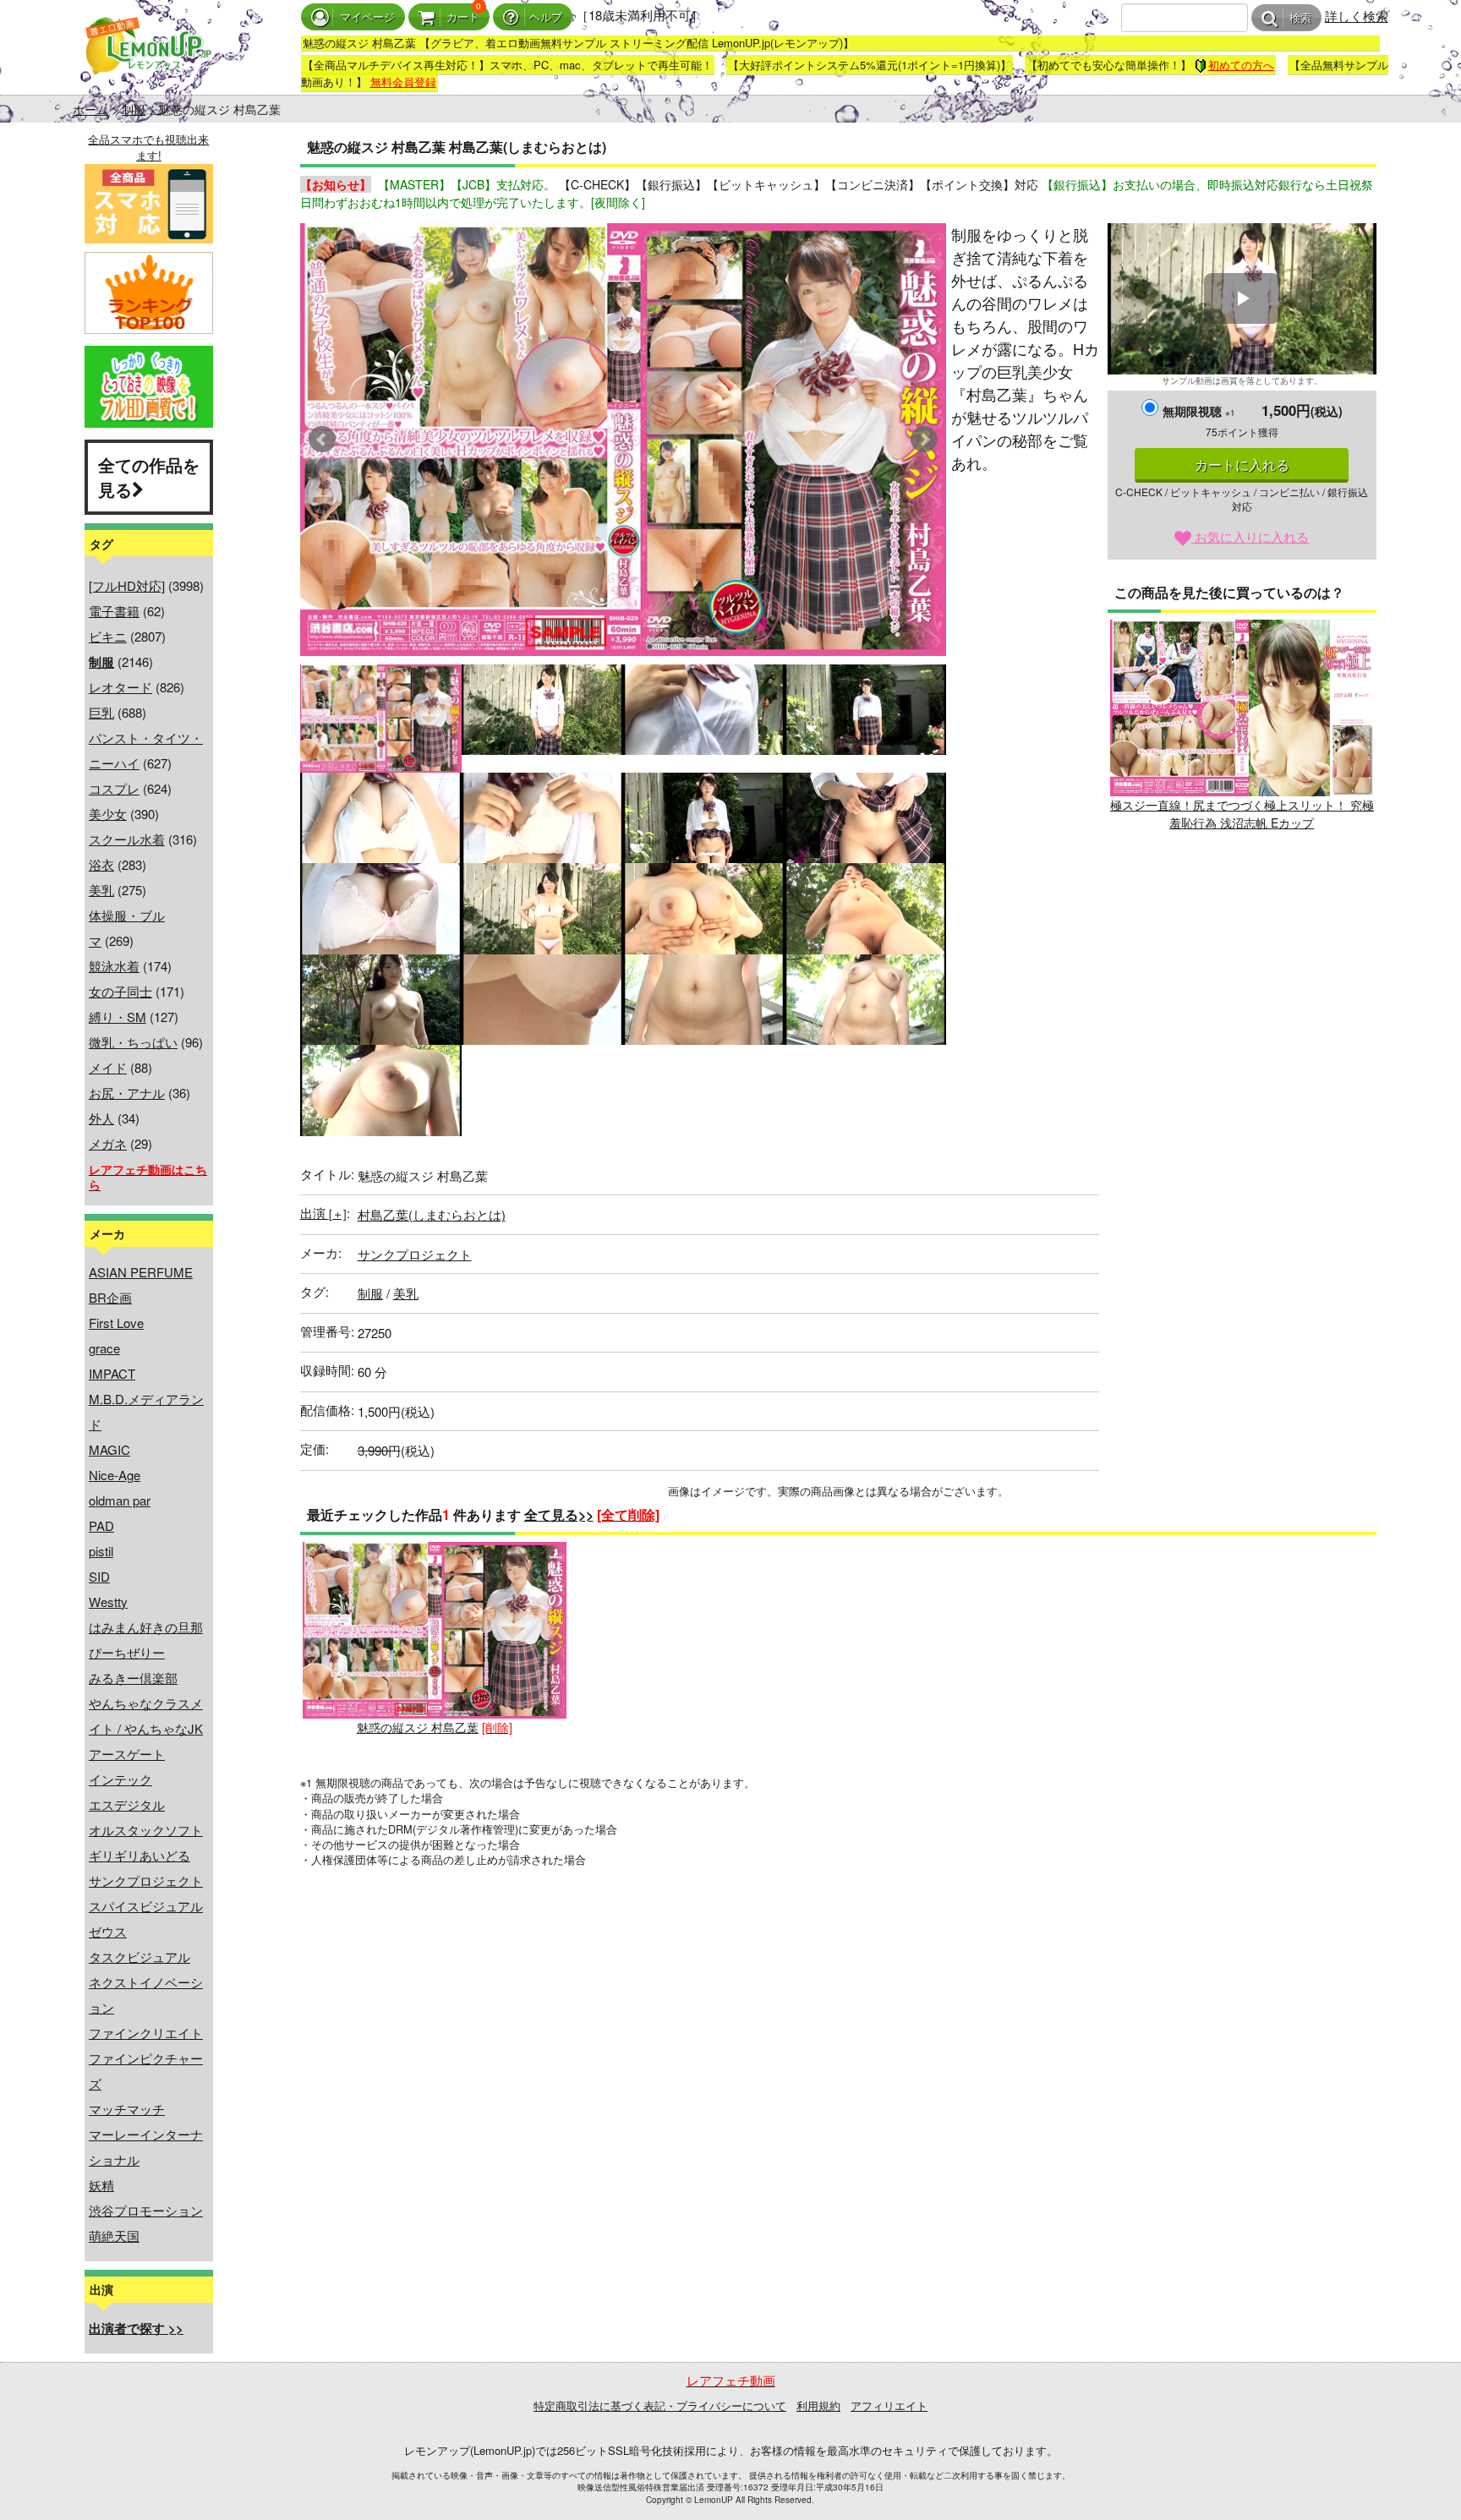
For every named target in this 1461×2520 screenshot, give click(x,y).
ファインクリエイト (146, 2033)
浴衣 (101, 864)
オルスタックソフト (146, 1830)
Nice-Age (115, 1475)
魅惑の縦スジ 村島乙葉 (418, 1727)
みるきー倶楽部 (133, 1678)
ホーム (90, 109)
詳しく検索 (1357, 16)
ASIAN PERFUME (141, 1272)
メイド (108, 1067)
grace (104, 1348)
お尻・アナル (127, 1093)
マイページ (367, 17)
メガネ (108, 1143)
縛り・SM (118, 1017)
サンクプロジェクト (146, 1880)
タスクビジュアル (140, 1957)
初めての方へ (1241, 65)
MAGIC (109, 1449)
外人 (101, 1118)
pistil (101, 1551)
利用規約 (818, 2405)
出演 (323, 1213)
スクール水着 (127, 839)
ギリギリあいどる (140, 1855)
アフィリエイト (889, 2405)
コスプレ (114, 788)
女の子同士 (120, 991)
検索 (1300, 18)
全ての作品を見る (149, 477)
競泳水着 (114, 966)
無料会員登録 (403, 82)
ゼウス (108, 1931)
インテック (120, 1779)
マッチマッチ (127, 2109)
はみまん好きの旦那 (146, 1627)
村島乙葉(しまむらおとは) (432, 1214)
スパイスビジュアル (146, 1906)
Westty (108, 1602)
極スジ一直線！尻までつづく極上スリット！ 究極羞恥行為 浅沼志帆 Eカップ (1242, 814)
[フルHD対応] (127, 585)
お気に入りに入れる (1250, 536)
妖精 (101, 2185)
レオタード (120, 687)
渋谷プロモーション (146, 2210)
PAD (101, 1525)
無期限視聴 (1199, 411)
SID (99, 1576)
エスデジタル (127, 1804)
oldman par (120, 1500)
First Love (116, 1323)
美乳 (101, 890)
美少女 (108, 814)
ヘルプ (546, 17)
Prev (322, 440)
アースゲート (127, 1754)
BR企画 (110, 1297)
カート (463, 17)
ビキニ (108, 636)
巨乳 (101, 712)
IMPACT (112, 1373)
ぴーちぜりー (127, 1652)
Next (924, 440)
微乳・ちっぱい (133, 1042)
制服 (134, 109)
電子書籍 (114, 611)
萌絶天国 (114, 2236)
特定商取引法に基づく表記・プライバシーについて (660, 2405)
